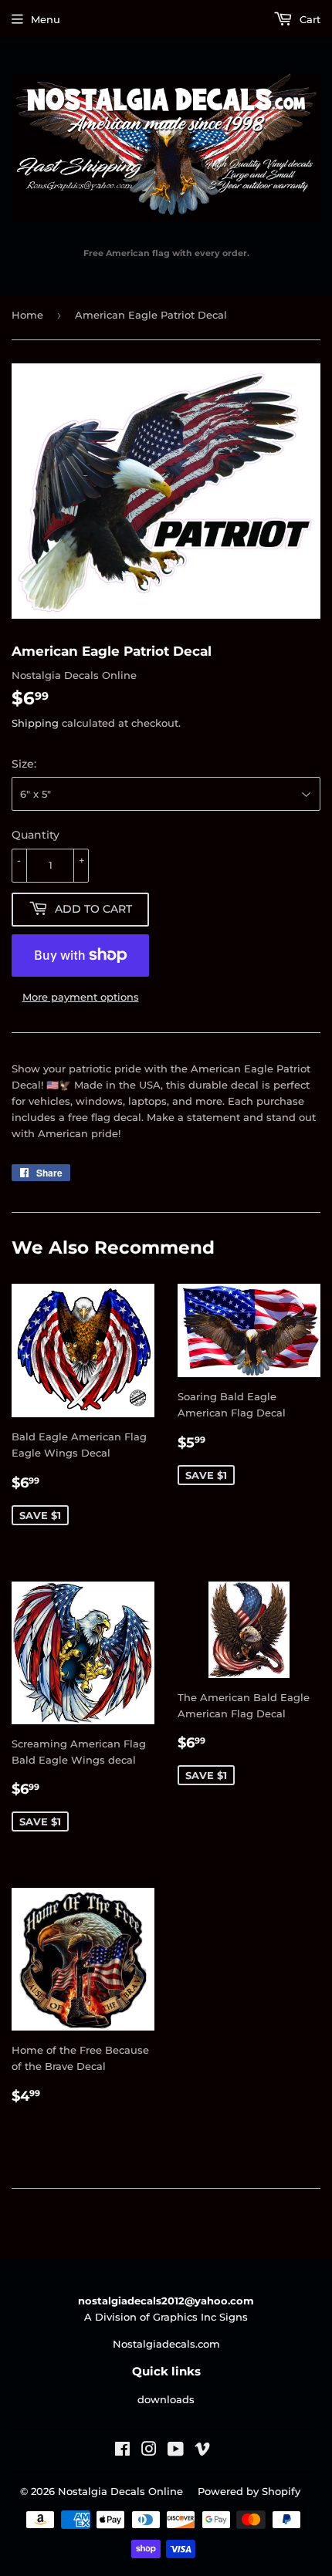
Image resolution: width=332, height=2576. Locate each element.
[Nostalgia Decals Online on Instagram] (149, 2451)
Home (27, 315)
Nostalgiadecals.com (166, 2344)
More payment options (81, 997)
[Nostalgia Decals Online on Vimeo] (202, 2451)
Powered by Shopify (249, 2491)
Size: (24, 764)
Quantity (36, 835)
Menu (46, 19)
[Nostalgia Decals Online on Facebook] (122, 2451)
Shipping (35, 723)
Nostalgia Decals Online (120, 2491)
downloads (166, 2399)
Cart (308, 19)
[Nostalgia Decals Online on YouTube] (176, 2451)
